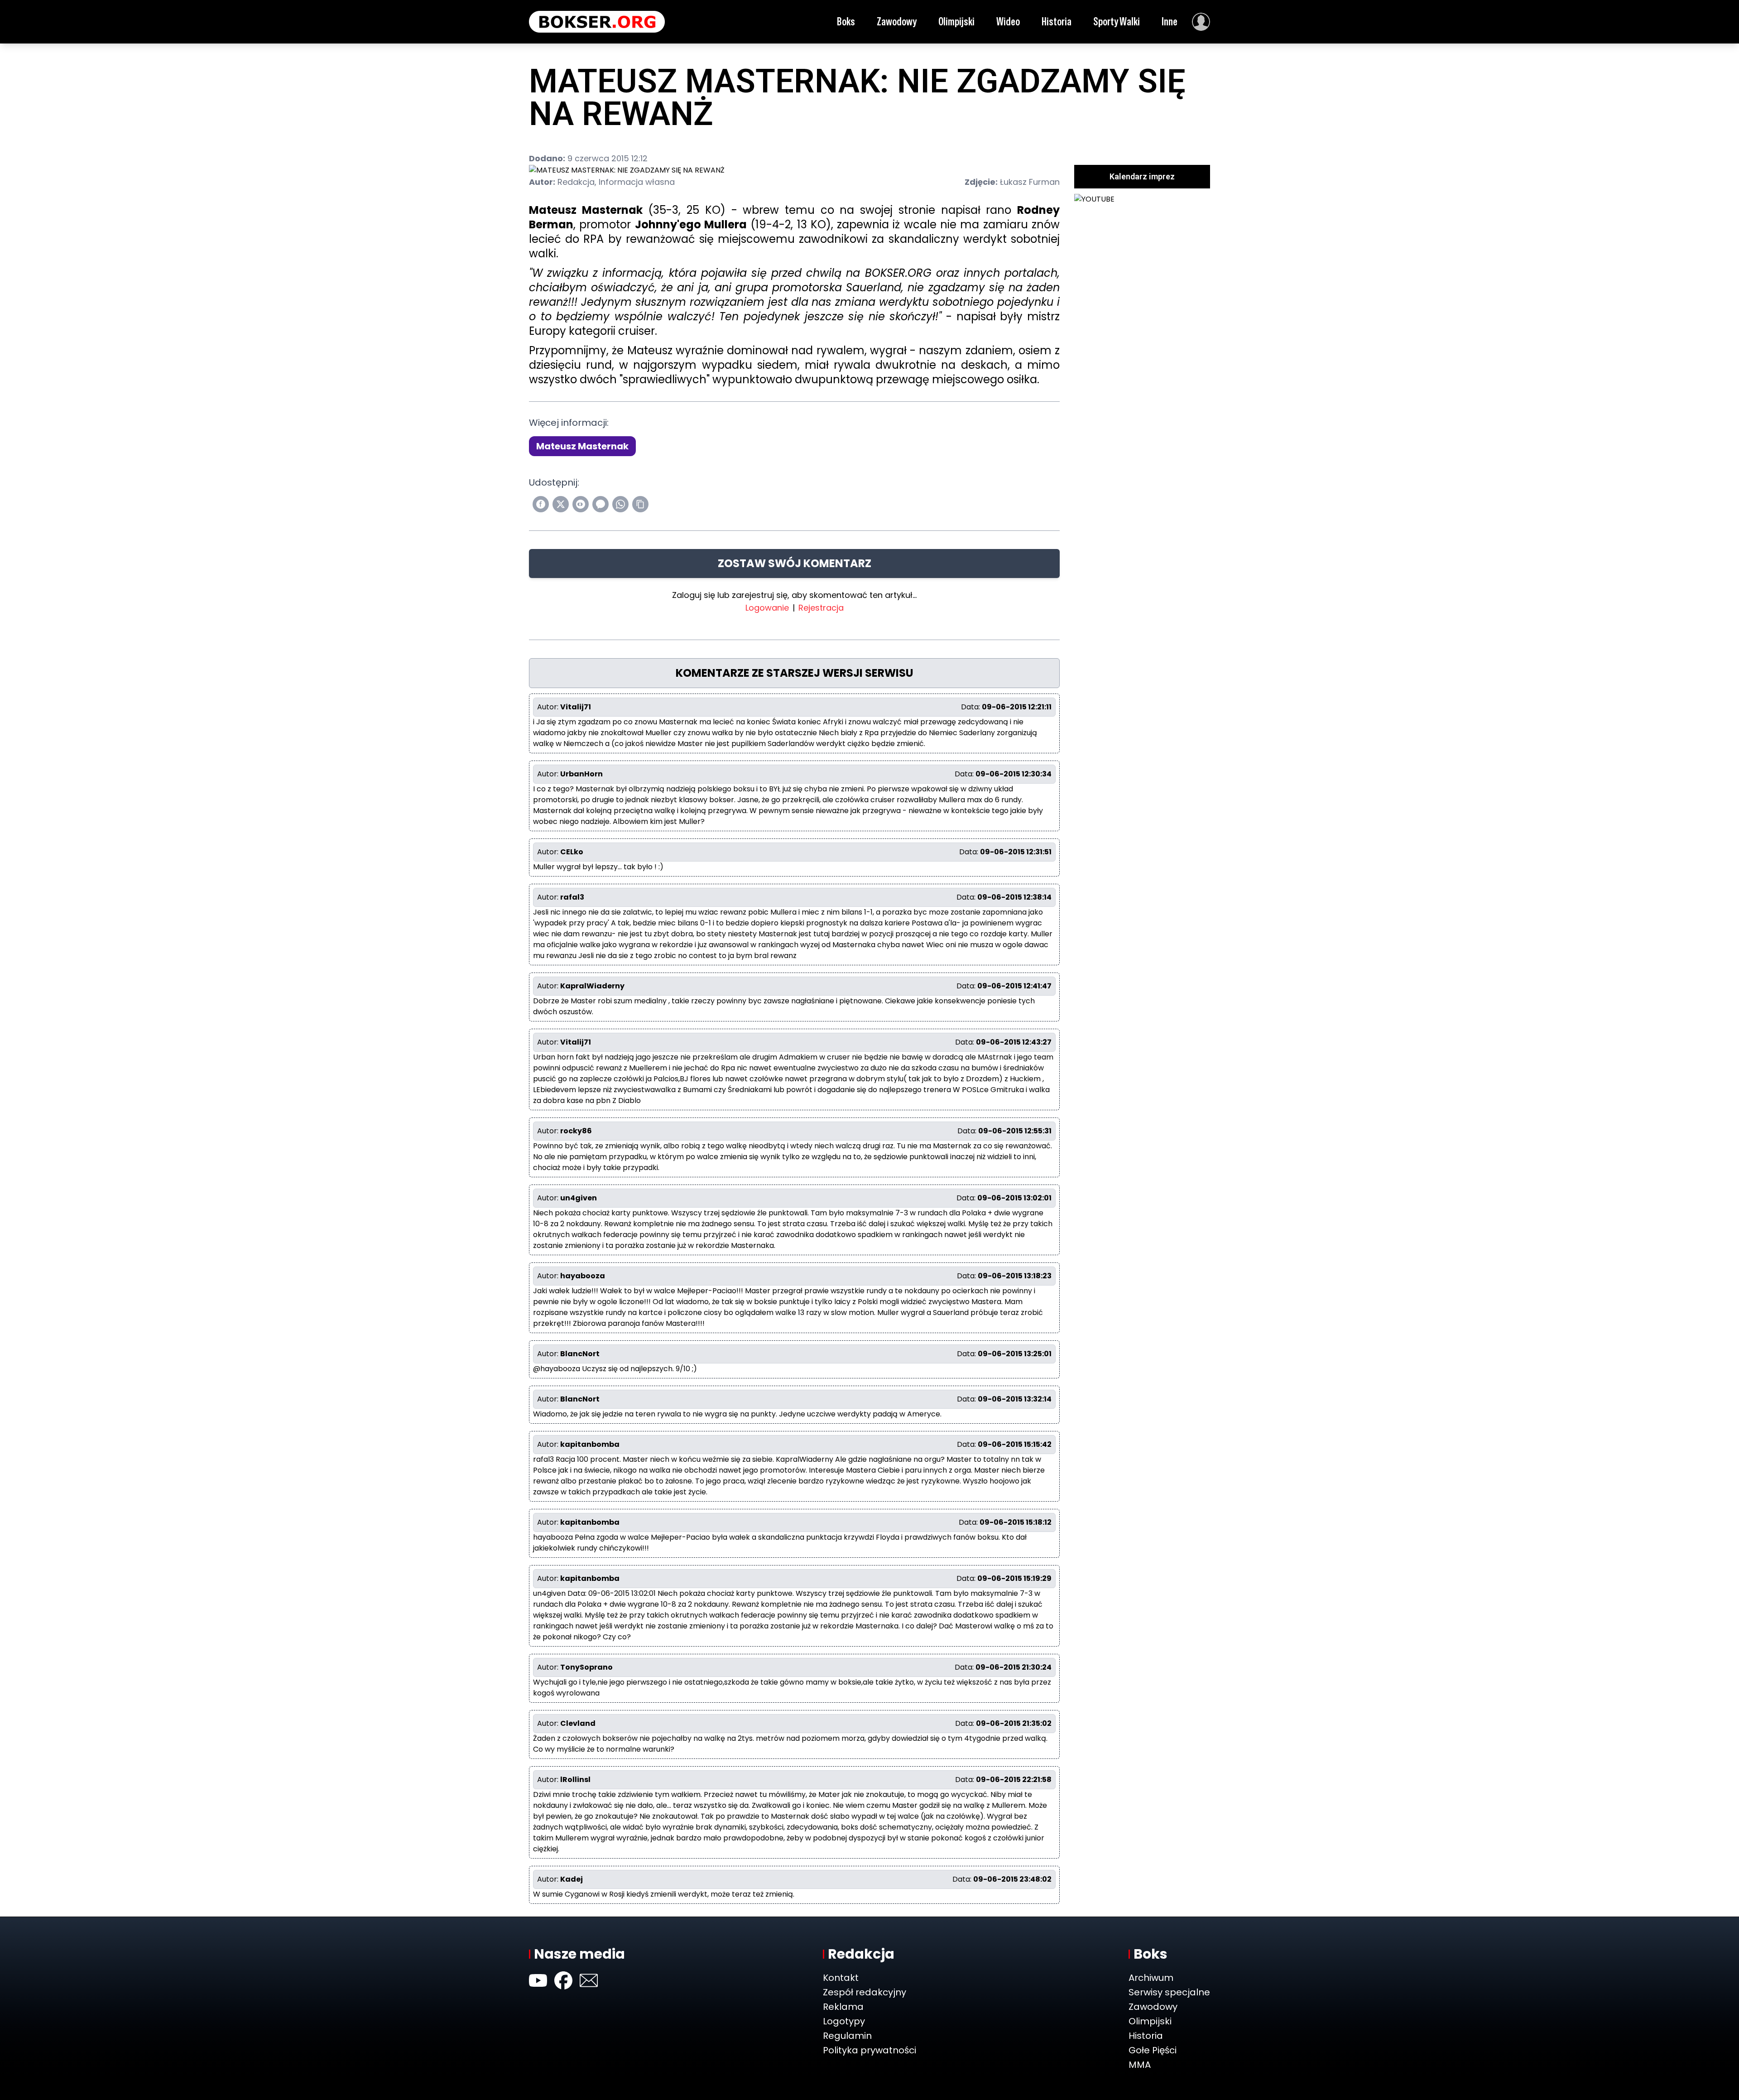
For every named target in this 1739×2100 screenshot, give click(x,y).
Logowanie (767, 608)
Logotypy (844, 2021)
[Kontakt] (589, 1980)
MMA (1140, 2065)
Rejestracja (821, 608)
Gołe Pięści (1153, 2050)
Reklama (843, 2007)
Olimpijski (956, 22)
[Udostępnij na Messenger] (600, 504)
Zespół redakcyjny (865, 1992)
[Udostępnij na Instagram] (581, 504)
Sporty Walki (1117, 22)
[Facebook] (563, 1980)
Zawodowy (897, 22)
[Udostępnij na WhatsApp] (620, 504)
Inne (1170, 22)
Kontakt (841, 1978)
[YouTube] (538, 1980)
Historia (1057, 22)
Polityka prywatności (869, 2050)
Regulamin (847, 2036)
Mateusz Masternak (582, 446)
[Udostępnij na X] (561, 504)
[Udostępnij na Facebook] (541, 504)
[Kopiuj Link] (640, 504)
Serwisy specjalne (1169, 1992)
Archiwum (1151, 1978)
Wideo (1008, 22)
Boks (846, 22)
